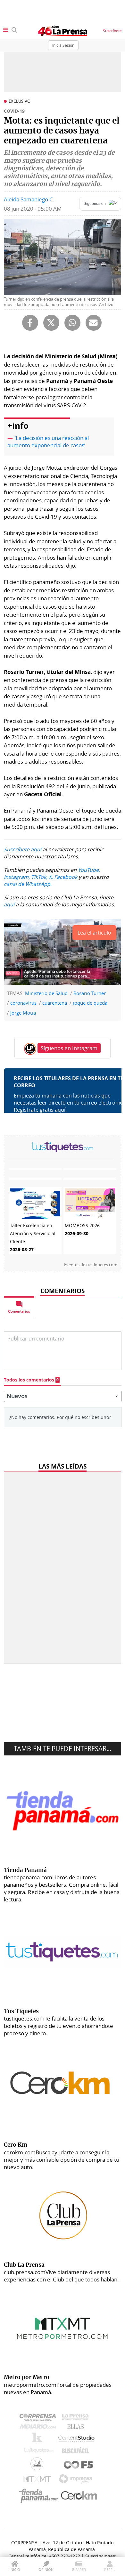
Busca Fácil (77, 2452)
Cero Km (79, 2496)
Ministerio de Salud (46, 993)
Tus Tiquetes (39, 2452)
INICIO (15, 2569)
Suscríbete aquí (23, 849)
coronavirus (23, 1003)
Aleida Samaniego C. (29, 199)
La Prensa (77, 2419)
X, (51, 877)
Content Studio (77, 2439)
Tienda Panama (40, 2496)
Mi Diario (39, 2428)
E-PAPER (79, 2569)
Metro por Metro (39, 2481)
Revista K (39, 2440)
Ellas (77, 2428)
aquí (9, 904)
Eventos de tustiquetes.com (91, 1265)
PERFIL (110, 2569)
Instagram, (17, 877)
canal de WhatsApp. (28, 884)
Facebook (66, 877)
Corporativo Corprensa (40, 2419)
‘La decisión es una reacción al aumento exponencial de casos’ (48, 441)
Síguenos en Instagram (69, 1048)
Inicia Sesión (63, 45)
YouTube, (89, 870)
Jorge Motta (23, 1013)
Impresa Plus (77, 2481)
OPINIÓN (46, 2569)
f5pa (79, 2465)
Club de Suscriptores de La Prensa (38, 2465)
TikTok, (39, 877)
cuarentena (55, 1003)
